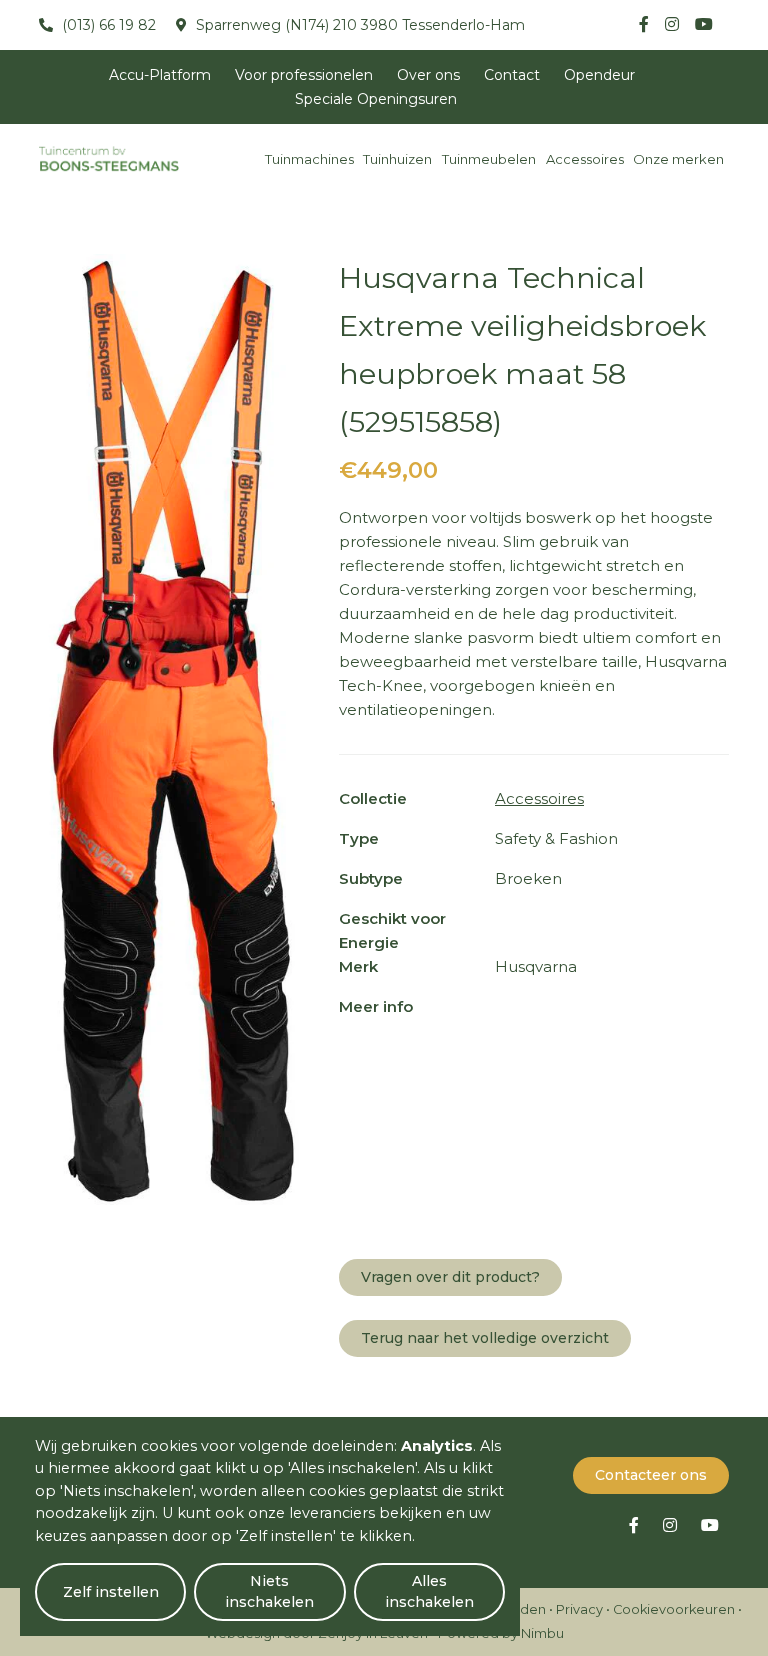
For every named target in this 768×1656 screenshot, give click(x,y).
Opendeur (599, 75)
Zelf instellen (111, 1592)
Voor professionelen (304, 75)
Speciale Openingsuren (376, 99)
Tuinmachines (309, 159)
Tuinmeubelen (489, 159)
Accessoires (585, 159)
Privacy (579, 1609)
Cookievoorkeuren (674, 1609)
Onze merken (678, 159)
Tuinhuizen (397, 159)
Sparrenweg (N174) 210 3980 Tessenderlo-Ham (358, 25)
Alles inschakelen (429, 1591)
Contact (512, 75)
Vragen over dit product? (450, 1277)
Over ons (428, 75)
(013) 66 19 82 (107, 25)
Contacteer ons (651, 1475)
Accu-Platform (160, 75)
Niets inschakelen (269, 1591)
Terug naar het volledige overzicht (485, 1338)
